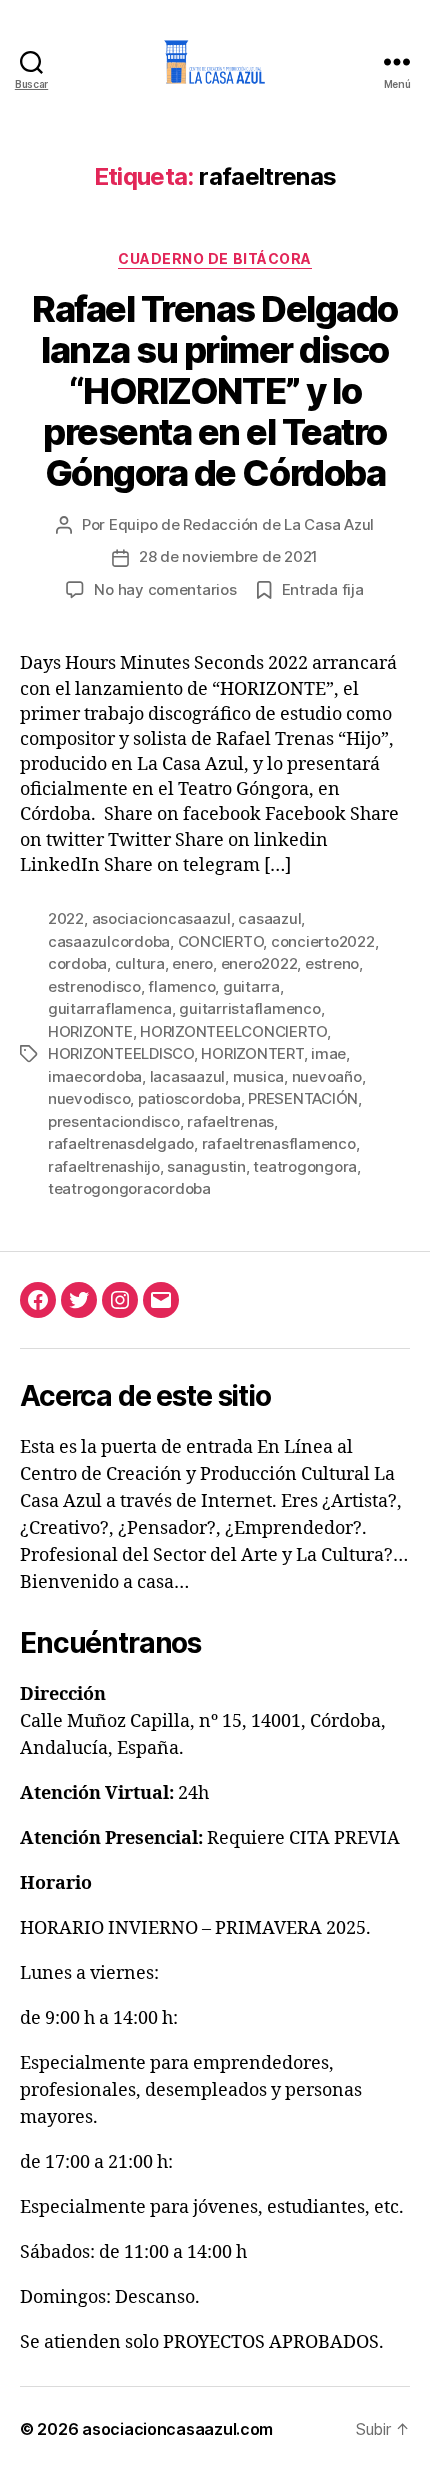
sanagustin (206, 1166)
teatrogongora (305, 1166)
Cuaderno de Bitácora (214, 258)
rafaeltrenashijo (104, 1166)
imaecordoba (95, 1076)
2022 (66, 918)
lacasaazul (187, 1076)
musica (258, 1076)
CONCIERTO (221, 941)
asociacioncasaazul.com (177, 2429)
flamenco (181, 986)
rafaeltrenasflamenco (279, 1143)
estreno (332, 963)
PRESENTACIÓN (303, 1098)
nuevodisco (89, 1098)
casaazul (269, 918)
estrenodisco (94, 986)
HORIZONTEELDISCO (121, 1053)
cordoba (77, 963)
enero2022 (259, 963)
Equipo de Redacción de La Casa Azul (241, 524)
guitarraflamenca (110, 1008)
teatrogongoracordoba (129, 1188)
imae (328, 1053)
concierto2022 (323, 941)
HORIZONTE (90, 1031)
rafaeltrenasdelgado (121, 1143)
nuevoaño (327, 1076)
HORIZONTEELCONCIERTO (233, 1031)
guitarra (251, 986)
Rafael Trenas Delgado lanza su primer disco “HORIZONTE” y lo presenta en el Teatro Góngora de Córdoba (215, 391)
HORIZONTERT (252, 1053)
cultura (140, 963)
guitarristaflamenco (249, 1008)
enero (192, 963)
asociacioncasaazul (161, 918)
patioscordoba (189, 1098)
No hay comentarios (165, 589)
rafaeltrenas (230, 1121)
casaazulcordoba (109, 941)
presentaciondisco (114, 1121)
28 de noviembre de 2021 (228, 556)
